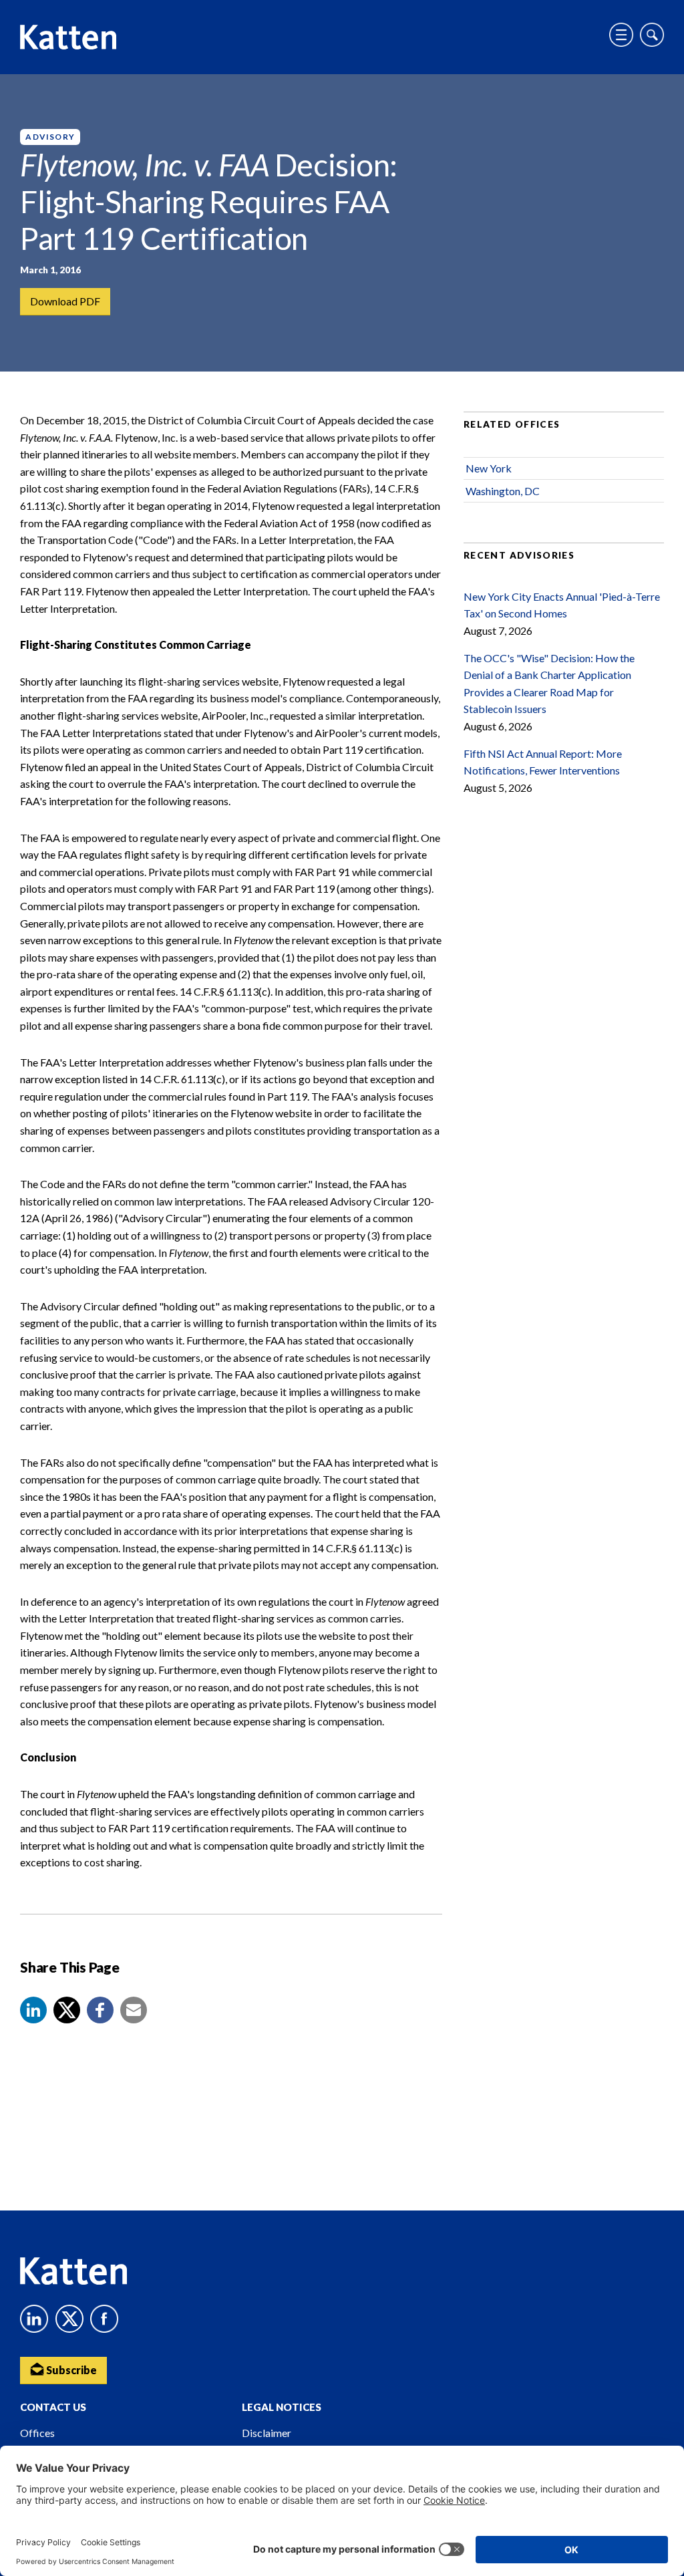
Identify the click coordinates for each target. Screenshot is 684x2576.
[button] (33, 2010)
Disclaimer (267, 2433)
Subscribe (70, 2370)
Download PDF (65, 301)
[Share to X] (67, 2010)
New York (489, 468)
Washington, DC (503, 491)
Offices (37, 2433)
